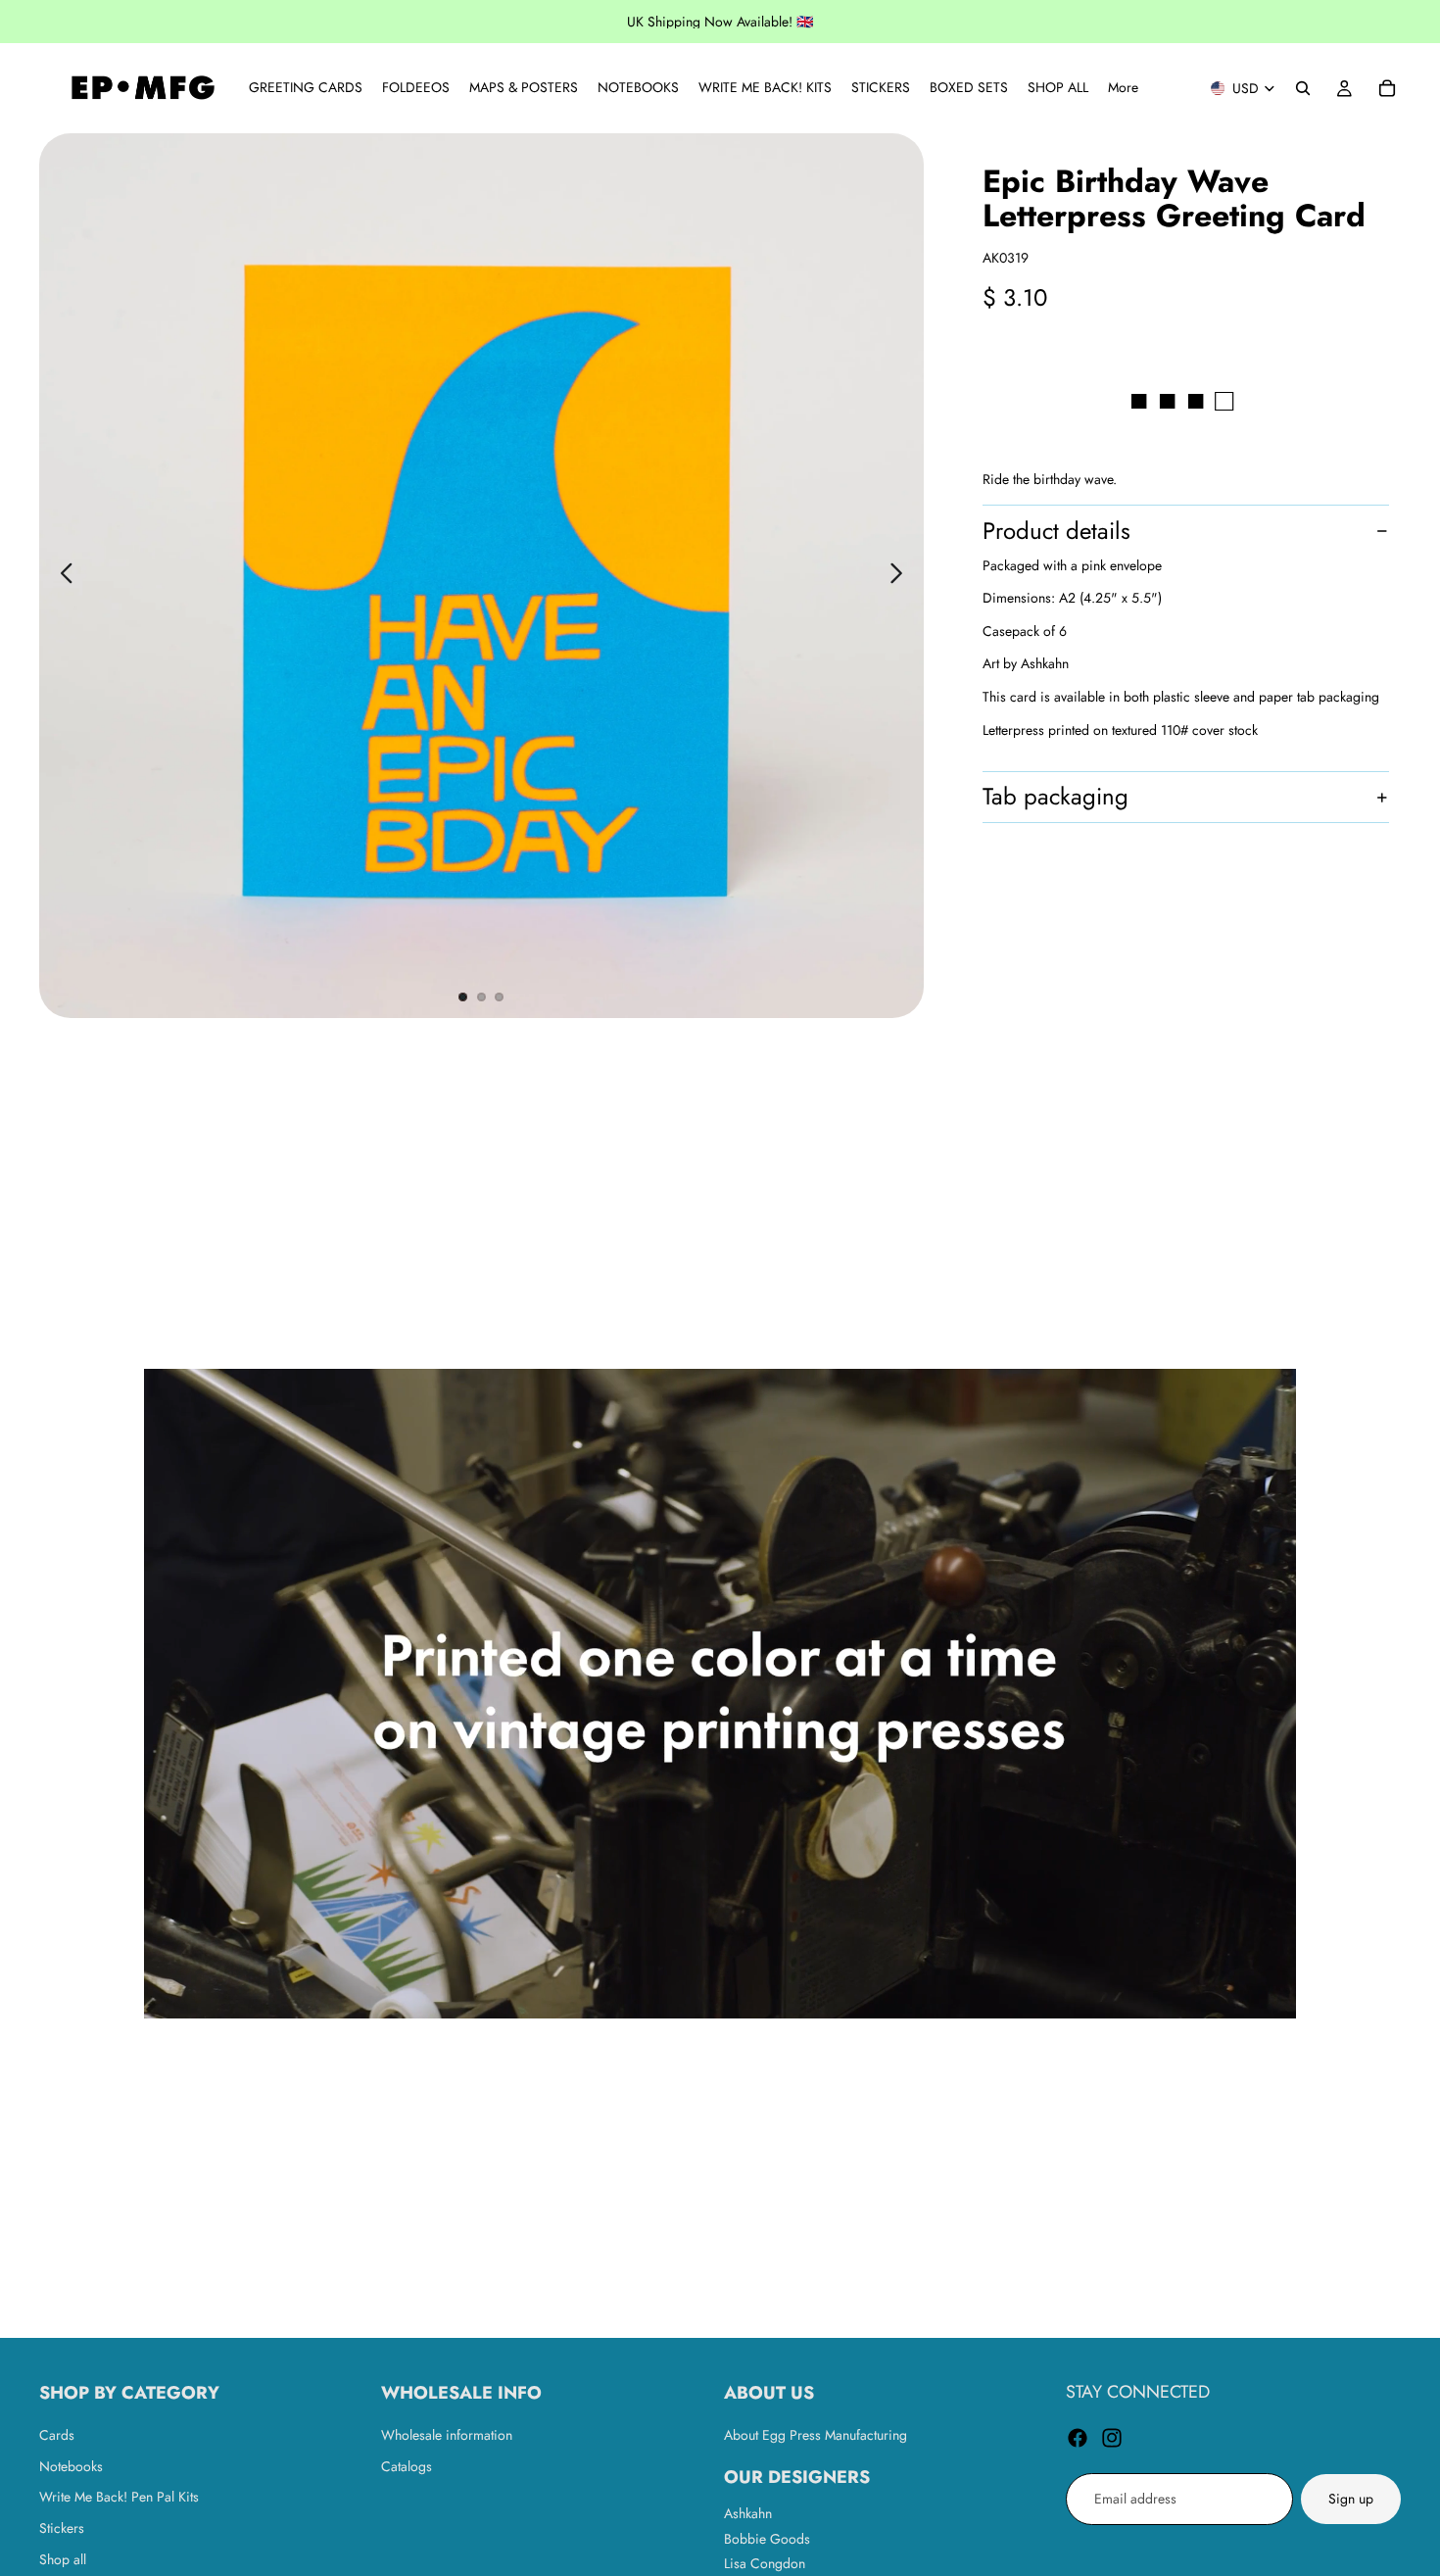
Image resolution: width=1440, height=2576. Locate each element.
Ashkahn (748, 2513)
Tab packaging (1056, 797)
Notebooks (71, 2466)
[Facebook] (1078, 2438)
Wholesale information (447, 2435)
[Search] (1303, 88)
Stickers (62, 2528)
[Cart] (1387, 88)
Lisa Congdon (765, 2563)
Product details (1056, 531)
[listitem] (1123, 88)
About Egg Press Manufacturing (816, 2435)
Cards (57, 2435)
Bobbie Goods (767, 2538)
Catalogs (407, 2466)
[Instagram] (1112, 2438)
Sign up (1351, 2499)
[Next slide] (902, 576)
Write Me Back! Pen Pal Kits (119, 2497)
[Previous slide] (61, 576)
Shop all (63, 2558)
